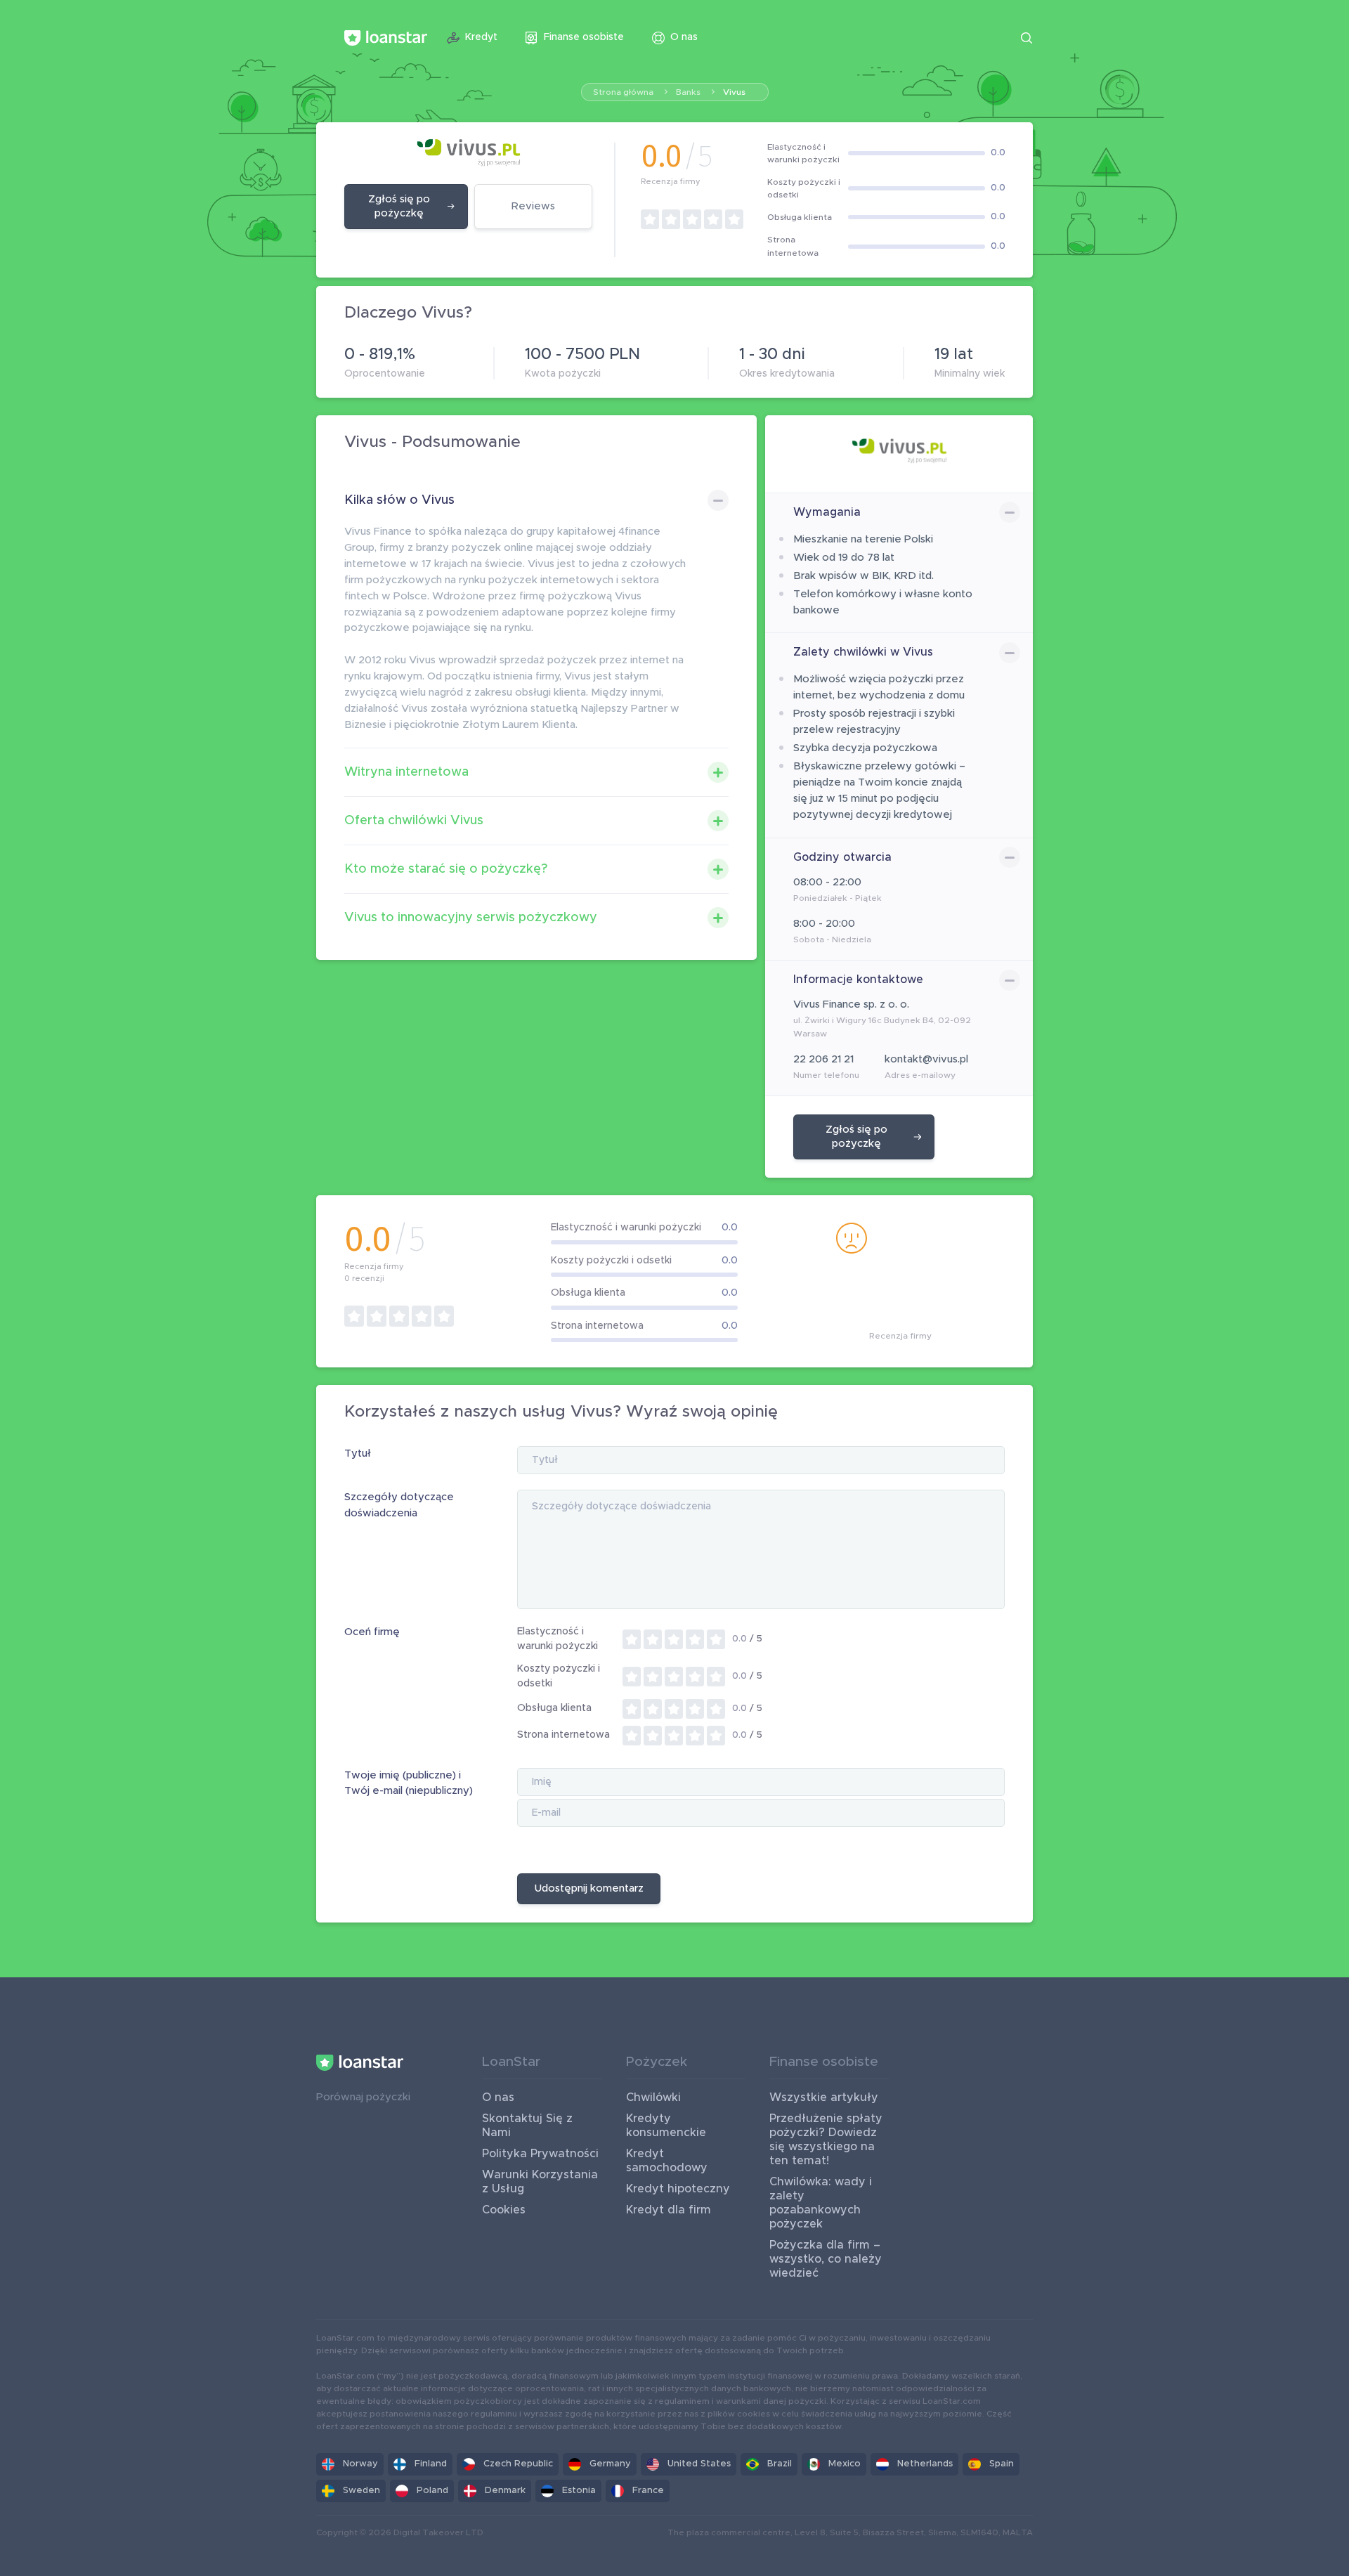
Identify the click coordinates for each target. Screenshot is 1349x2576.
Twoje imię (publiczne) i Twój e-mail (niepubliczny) (409, 1783)
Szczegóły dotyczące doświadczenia (399, 1505)
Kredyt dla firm (669, 2210)
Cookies (504, 2210)
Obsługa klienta (554, 1708)
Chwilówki (653, 2097)
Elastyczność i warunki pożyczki (558, 1639)
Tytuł (358, 1453)
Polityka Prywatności (540, 2154)
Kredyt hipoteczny (678, 2189)
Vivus (734, 92)
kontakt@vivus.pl (926, 1059)
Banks (688, 92)
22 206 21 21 (823, 1059)
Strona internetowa (563, 1735)
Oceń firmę (372, 1632)
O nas (498, 2097)
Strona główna (623, 92)
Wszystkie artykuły (824, 2097)
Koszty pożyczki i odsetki (559, 1676)
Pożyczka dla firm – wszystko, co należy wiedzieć (826, 2259)
